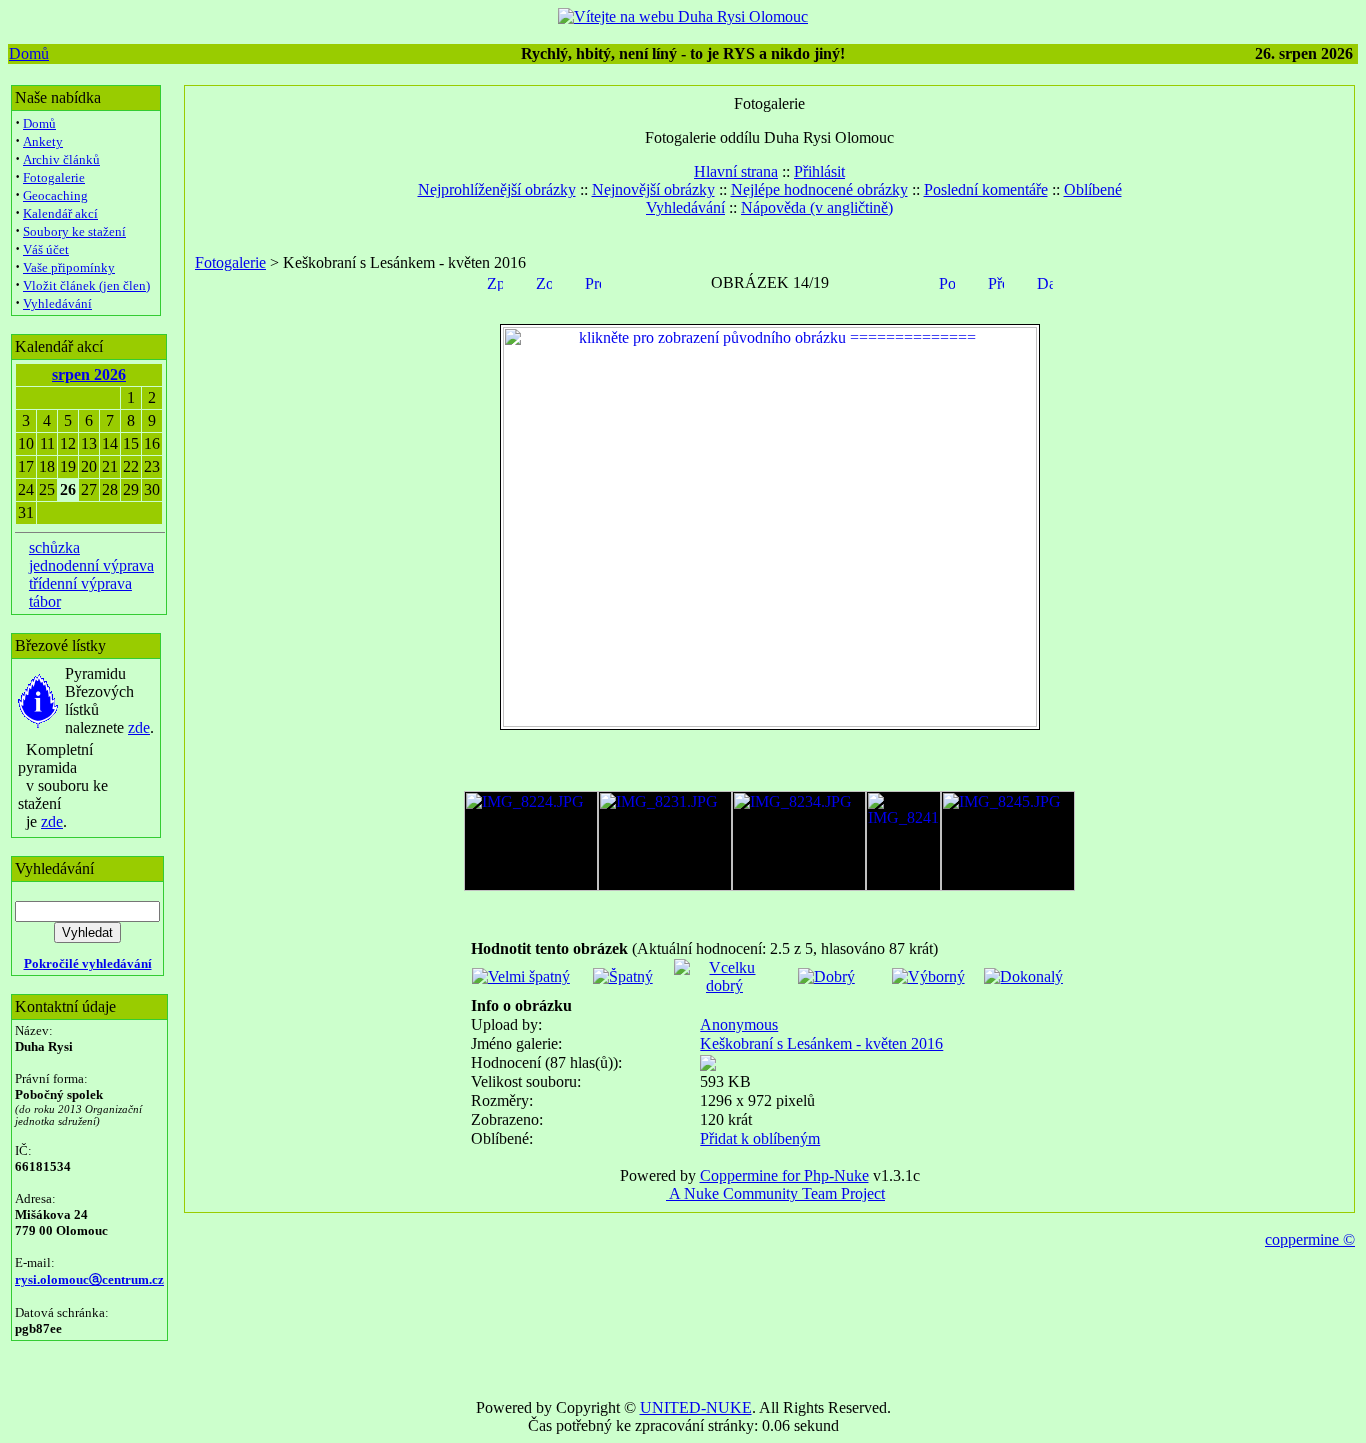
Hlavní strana (736, 171)
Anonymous (739, 1024)
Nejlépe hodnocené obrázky (819, 189)
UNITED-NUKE (696, 1407)
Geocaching (55, 195)
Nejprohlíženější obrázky (497, 189)
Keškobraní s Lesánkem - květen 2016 (821, 1043)
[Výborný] (928, 976)
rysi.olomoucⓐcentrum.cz (89, 1279)
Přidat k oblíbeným (760, 1138)
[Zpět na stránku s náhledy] (495, 281)
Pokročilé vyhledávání (88, 963)
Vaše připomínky (69, 267)
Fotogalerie (54, 177)
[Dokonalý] (1023, 976)
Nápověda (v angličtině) (817, 207)
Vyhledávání (57, 303)
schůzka (54, 547)
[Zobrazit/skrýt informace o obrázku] (544, 281)
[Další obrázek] (1045, 281)
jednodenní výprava (91, 565)
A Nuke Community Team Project (775, 1193)
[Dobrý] (826, 976)
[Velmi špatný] (521, 976)
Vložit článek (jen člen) (86, 285)
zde (139, 727)
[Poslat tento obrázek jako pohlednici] (947, 281)
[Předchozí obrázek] (996, 281)
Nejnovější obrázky (653, 189)
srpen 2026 (89, 374)
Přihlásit (819, 171)
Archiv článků (61, 159)
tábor (45, 601)
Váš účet (46, 249)
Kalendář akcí (60, 213)
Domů (29, 53)
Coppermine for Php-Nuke (784, 1175)
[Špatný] (623, 976)
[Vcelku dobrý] (724, 985)
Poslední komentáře (986, 189)
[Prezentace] (593, 281)
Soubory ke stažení (74, 231)
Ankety (43, 141)
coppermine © (1310, 1239)
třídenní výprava (80, 583)
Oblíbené (1093, 189)
